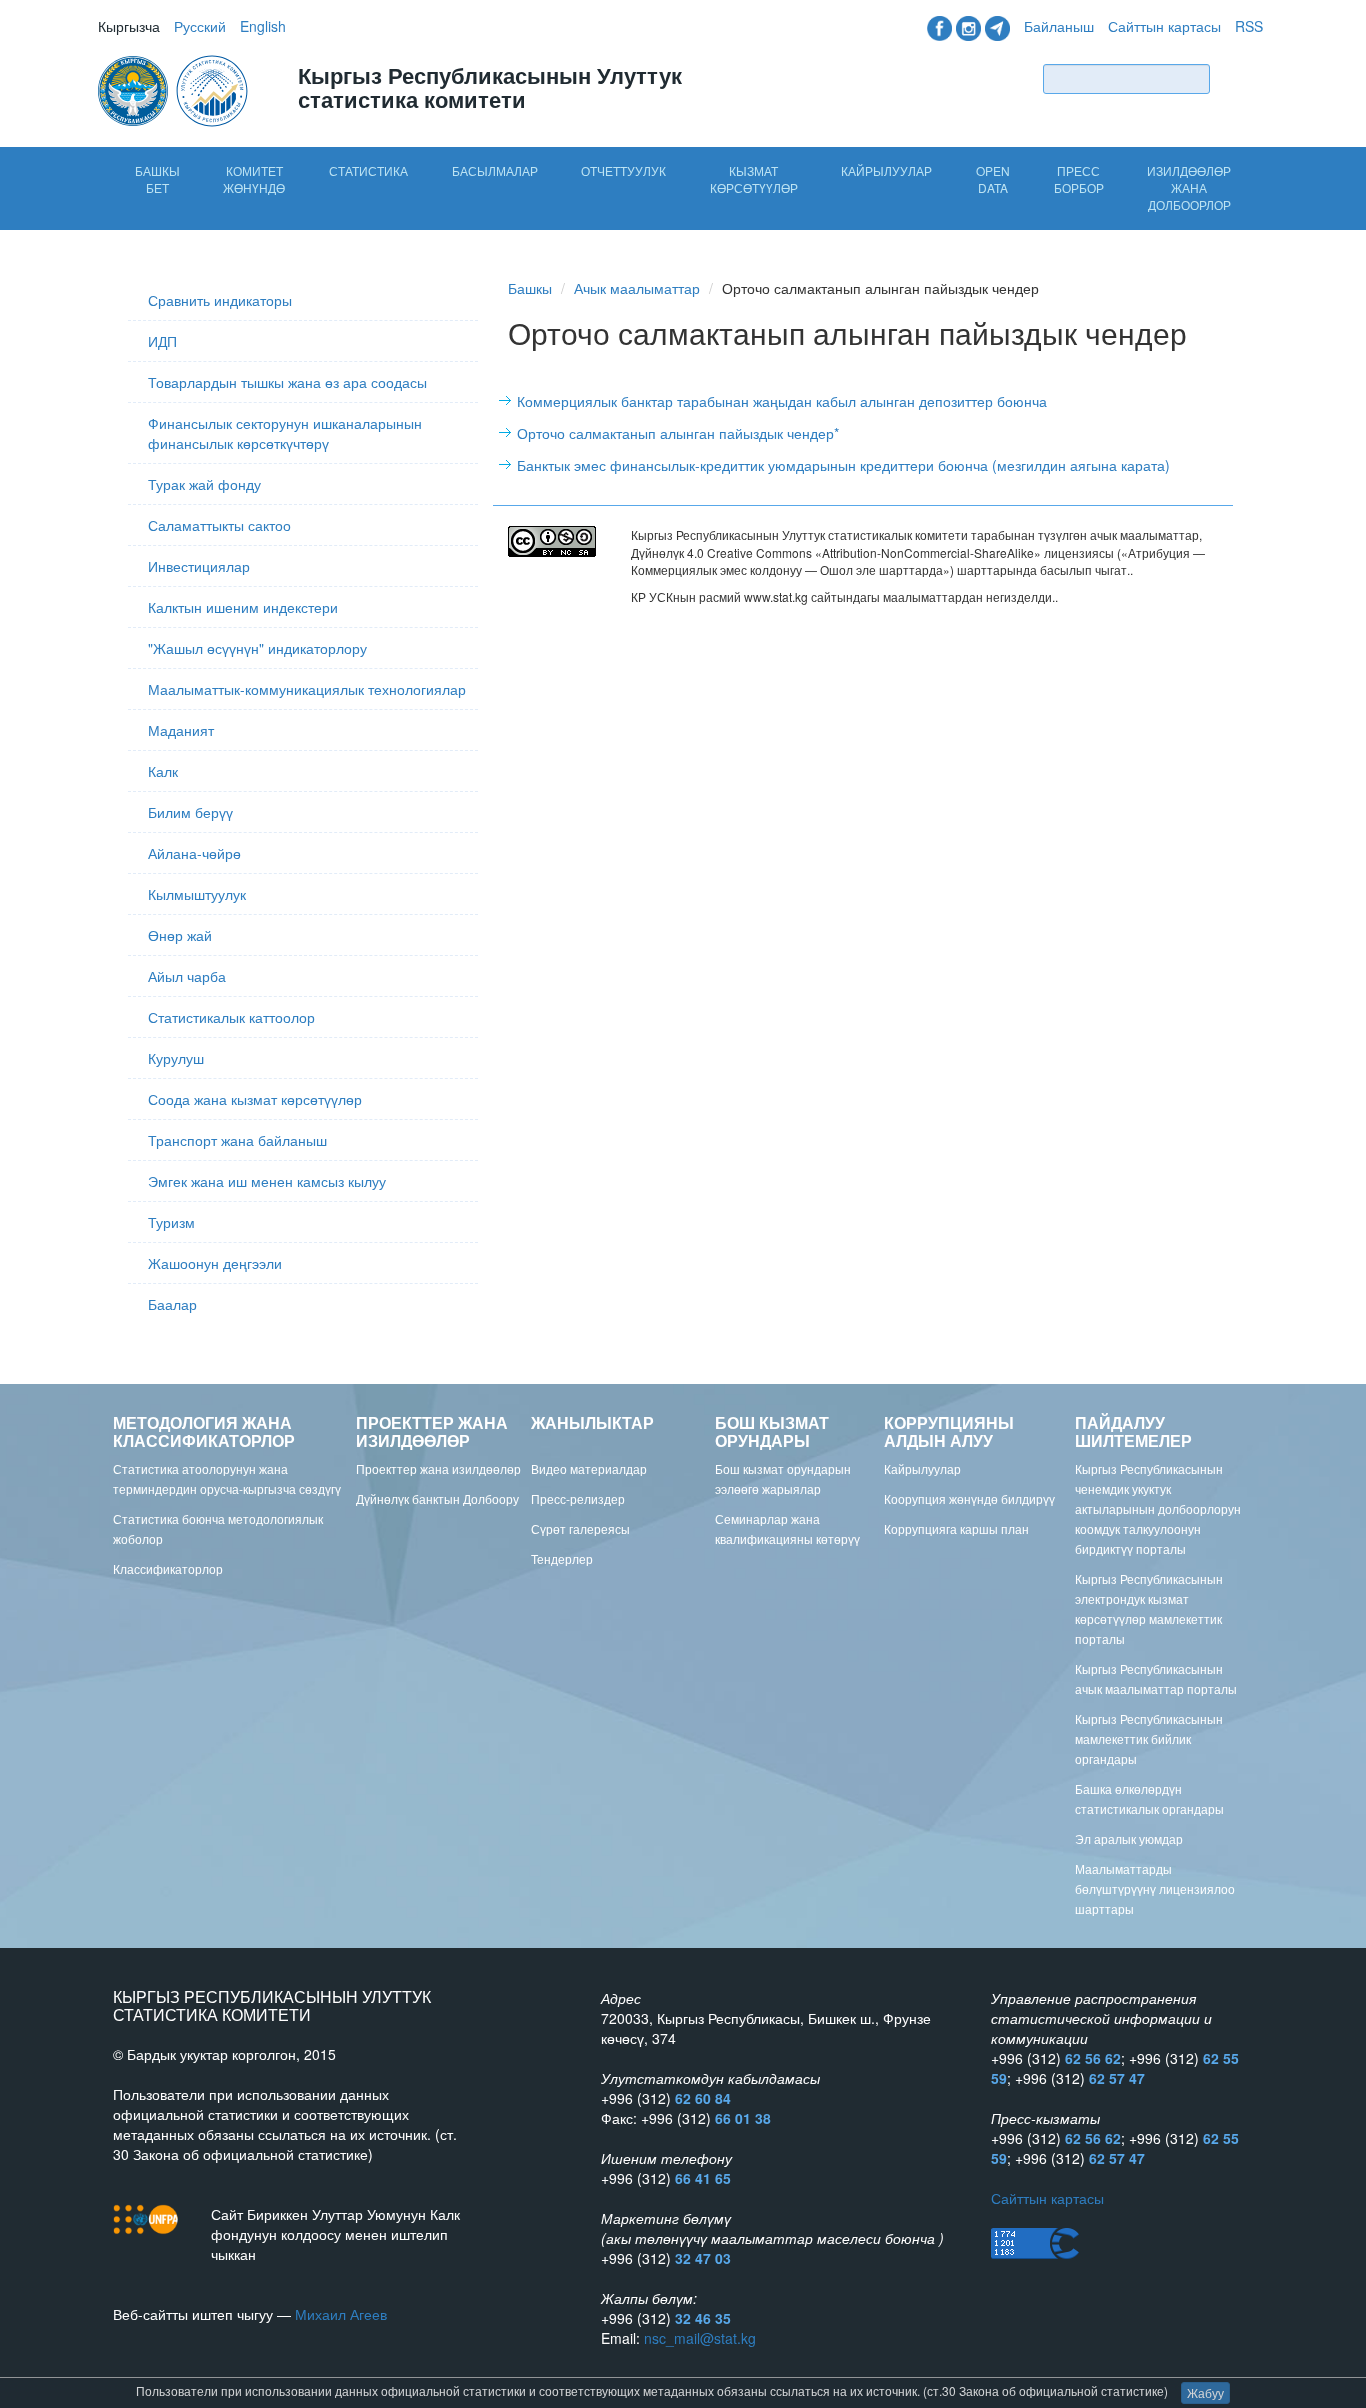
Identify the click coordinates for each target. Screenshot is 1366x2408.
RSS (1249, 26)
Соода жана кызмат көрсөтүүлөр (255, 1099)
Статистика (368, 170)
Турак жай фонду (204, 484)
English (263, 26)
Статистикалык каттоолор (231, 1017)
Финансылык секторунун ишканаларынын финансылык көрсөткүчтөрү (285, 433)
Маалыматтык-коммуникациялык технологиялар (307, 689)
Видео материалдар (589, 1468)
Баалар (172, 1304)
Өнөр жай (180, 935)
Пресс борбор (1079, 179)
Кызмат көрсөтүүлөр (754, 179)
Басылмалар (495, 170)
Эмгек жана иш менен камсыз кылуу (267, 1181)
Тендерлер (562, 1558)
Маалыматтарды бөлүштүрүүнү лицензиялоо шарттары (1155, 1888)
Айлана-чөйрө (194, 853)
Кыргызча (129, 26)
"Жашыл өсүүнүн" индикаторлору (257, 648)
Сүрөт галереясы (580, 1528)
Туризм (171, 1222)
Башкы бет (157, 179)
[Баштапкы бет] (175, 89)
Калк (163, 771)
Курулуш (176, 1058)
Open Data (993, 179)
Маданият (181, 730)
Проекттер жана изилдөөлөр (438, 1468)
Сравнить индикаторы (220, 300)
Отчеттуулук (623, 170)
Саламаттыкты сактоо (219, 525)
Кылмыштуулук (197, 894)
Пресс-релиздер (578, 1498)
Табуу (1241, 78)
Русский (200, 26)
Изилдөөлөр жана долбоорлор (1189, 187)
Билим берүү (190, 812)
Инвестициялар (199, 566)
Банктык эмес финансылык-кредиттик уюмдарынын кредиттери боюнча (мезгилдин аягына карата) (843, 465)
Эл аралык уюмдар (1129, 1838)
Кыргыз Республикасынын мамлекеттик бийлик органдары (1149, 1738)
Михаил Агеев (341, 2314)
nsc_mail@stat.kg (700, 2338)
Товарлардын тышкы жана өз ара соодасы (287, 382)
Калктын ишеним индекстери (243, 607)
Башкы (530, 288)
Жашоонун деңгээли (215, 1263)
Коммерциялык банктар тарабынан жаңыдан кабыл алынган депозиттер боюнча (782, 401)
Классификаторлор (168, 1568)
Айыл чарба (187, 976)
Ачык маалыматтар (637, 288)
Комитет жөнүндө (254, 179)
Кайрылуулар (886, 170)
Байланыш (1059, 26)
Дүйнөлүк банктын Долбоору (437, 1498)
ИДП (162, 341)
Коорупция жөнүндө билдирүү (969, 1498)
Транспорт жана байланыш (237, 1140)
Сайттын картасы (1164, 26)
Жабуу (1205, 2392)
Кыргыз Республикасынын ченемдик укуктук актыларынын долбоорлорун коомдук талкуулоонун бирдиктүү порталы (1158, 1508)
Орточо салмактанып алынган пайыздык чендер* (678, 433)
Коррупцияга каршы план (956, 1528)
